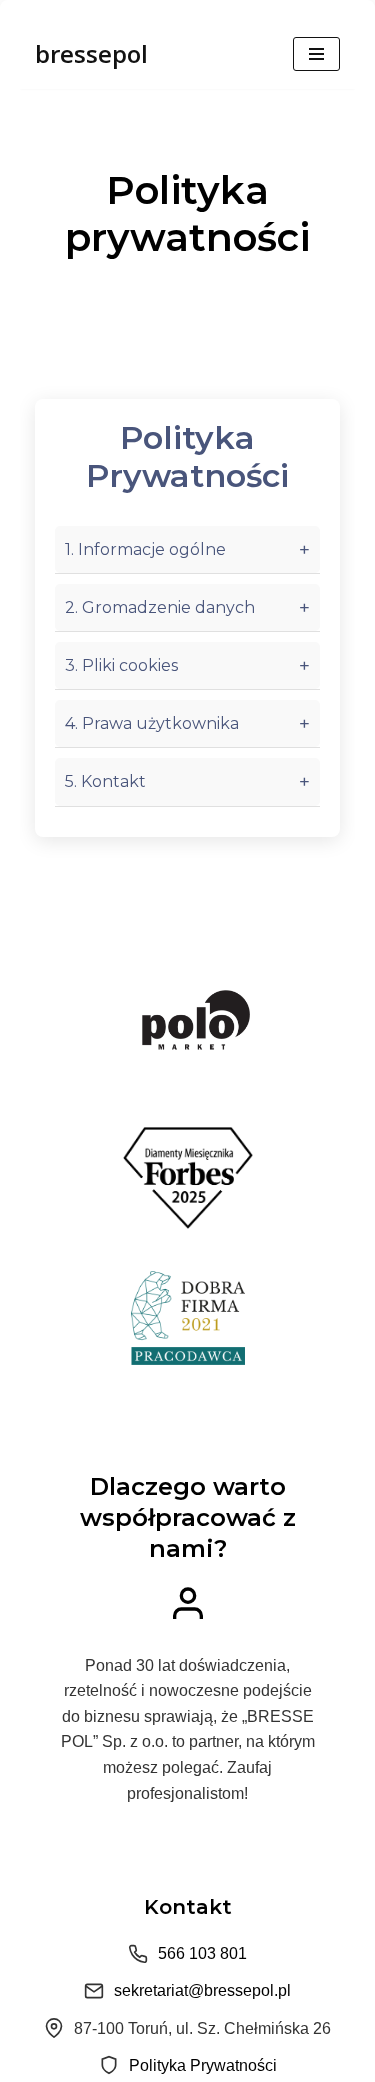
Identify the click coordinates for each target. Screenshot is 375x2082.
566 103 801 (202, 1953)
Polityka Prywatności (203, 2065)
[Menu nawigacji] (316, 54)
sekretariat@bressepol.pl (202, 1990)
